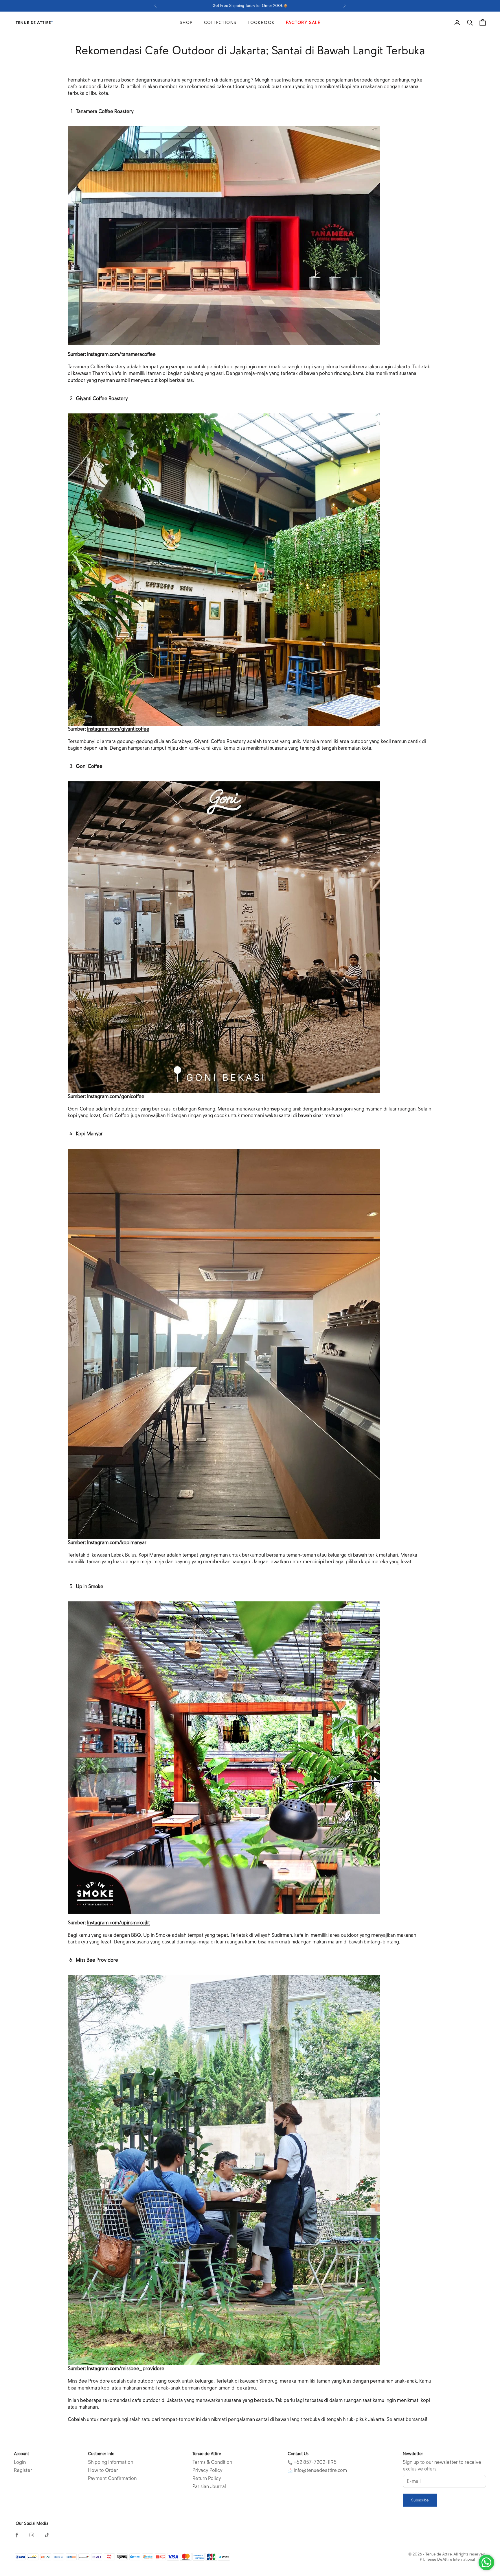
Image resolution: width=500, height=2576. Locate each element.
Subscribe (420, 2500)
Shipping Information (111, 2462)
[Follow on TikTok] (47, 2535)
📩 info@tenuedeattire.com (317, 2470)
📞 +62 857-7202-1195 (312, 2462)
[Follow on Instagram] (32, 2535)
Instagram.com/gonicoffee (116, 1096)
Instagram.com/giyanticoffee (118, 729)
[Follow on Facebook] (17, 2535)
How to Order (103, 2470)
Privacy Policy (207, 2470)
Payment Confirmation (112, 2478)
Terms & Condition (212, 2462)
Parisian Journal (209, 2487)
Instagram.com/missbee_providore (126, 2369)
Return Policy (207, 2478)
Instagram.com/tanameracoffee (121, 354)
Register (23, 2470)
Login (20, 2462)
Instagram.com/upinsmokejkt (118, 1923)
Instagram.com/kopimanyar (117, 1543)
